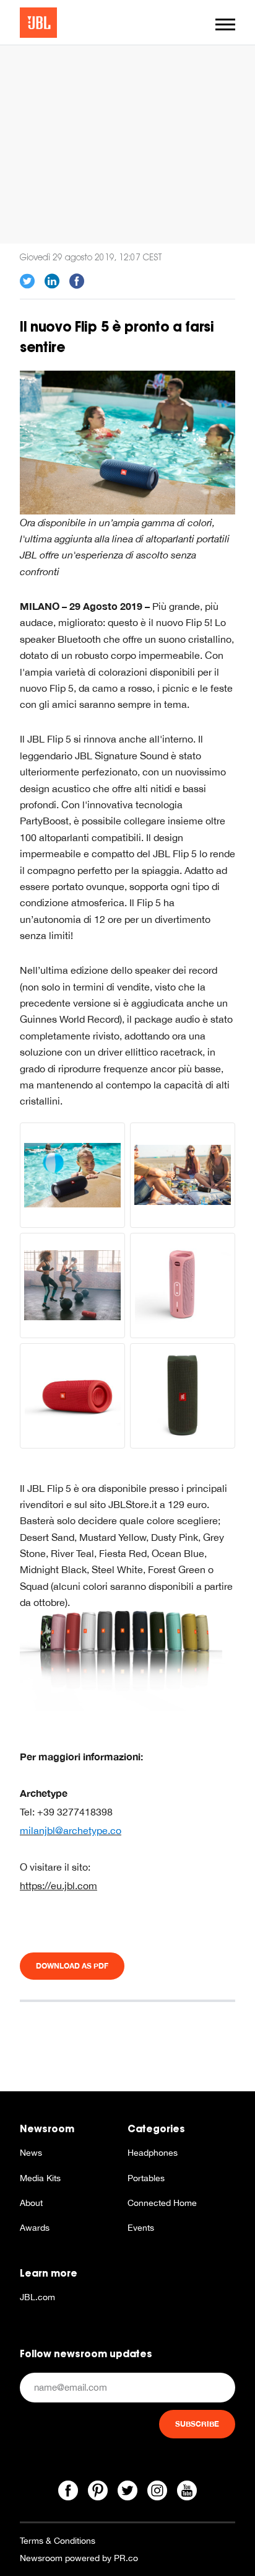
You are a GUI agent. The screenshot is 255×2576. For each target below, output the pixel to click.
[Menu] (225, 24)
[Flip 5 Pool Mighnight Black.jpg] (72, 1175)
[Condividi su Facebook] (77, 281)
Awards (35, 2228)
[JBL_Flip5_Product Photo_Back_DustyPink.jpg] (183, 1286)
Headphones (153, 2153)
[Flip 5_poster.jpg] (183, 1175)
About (31, 2203)
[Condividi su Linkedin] (52, 281)
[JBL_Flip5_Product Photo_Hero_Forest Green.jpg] (183, 1396)
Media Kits (40, 2178)
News (31, 2153)
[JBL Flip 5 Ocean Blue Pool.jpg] (127, 441)
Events (141, 2228)
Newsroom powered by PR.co (79, 2558)
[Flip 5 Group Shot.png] (127, 1660)
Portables (146, 2178)
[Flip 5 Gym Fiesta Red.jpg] (72, 1286)
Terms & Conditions (58, 2541)
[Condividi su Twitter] (27, 281)
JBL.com (37, 2297)
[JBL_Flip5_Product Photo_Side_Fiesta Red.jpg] (72, 1396)
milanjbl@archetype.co (71, 1830)
